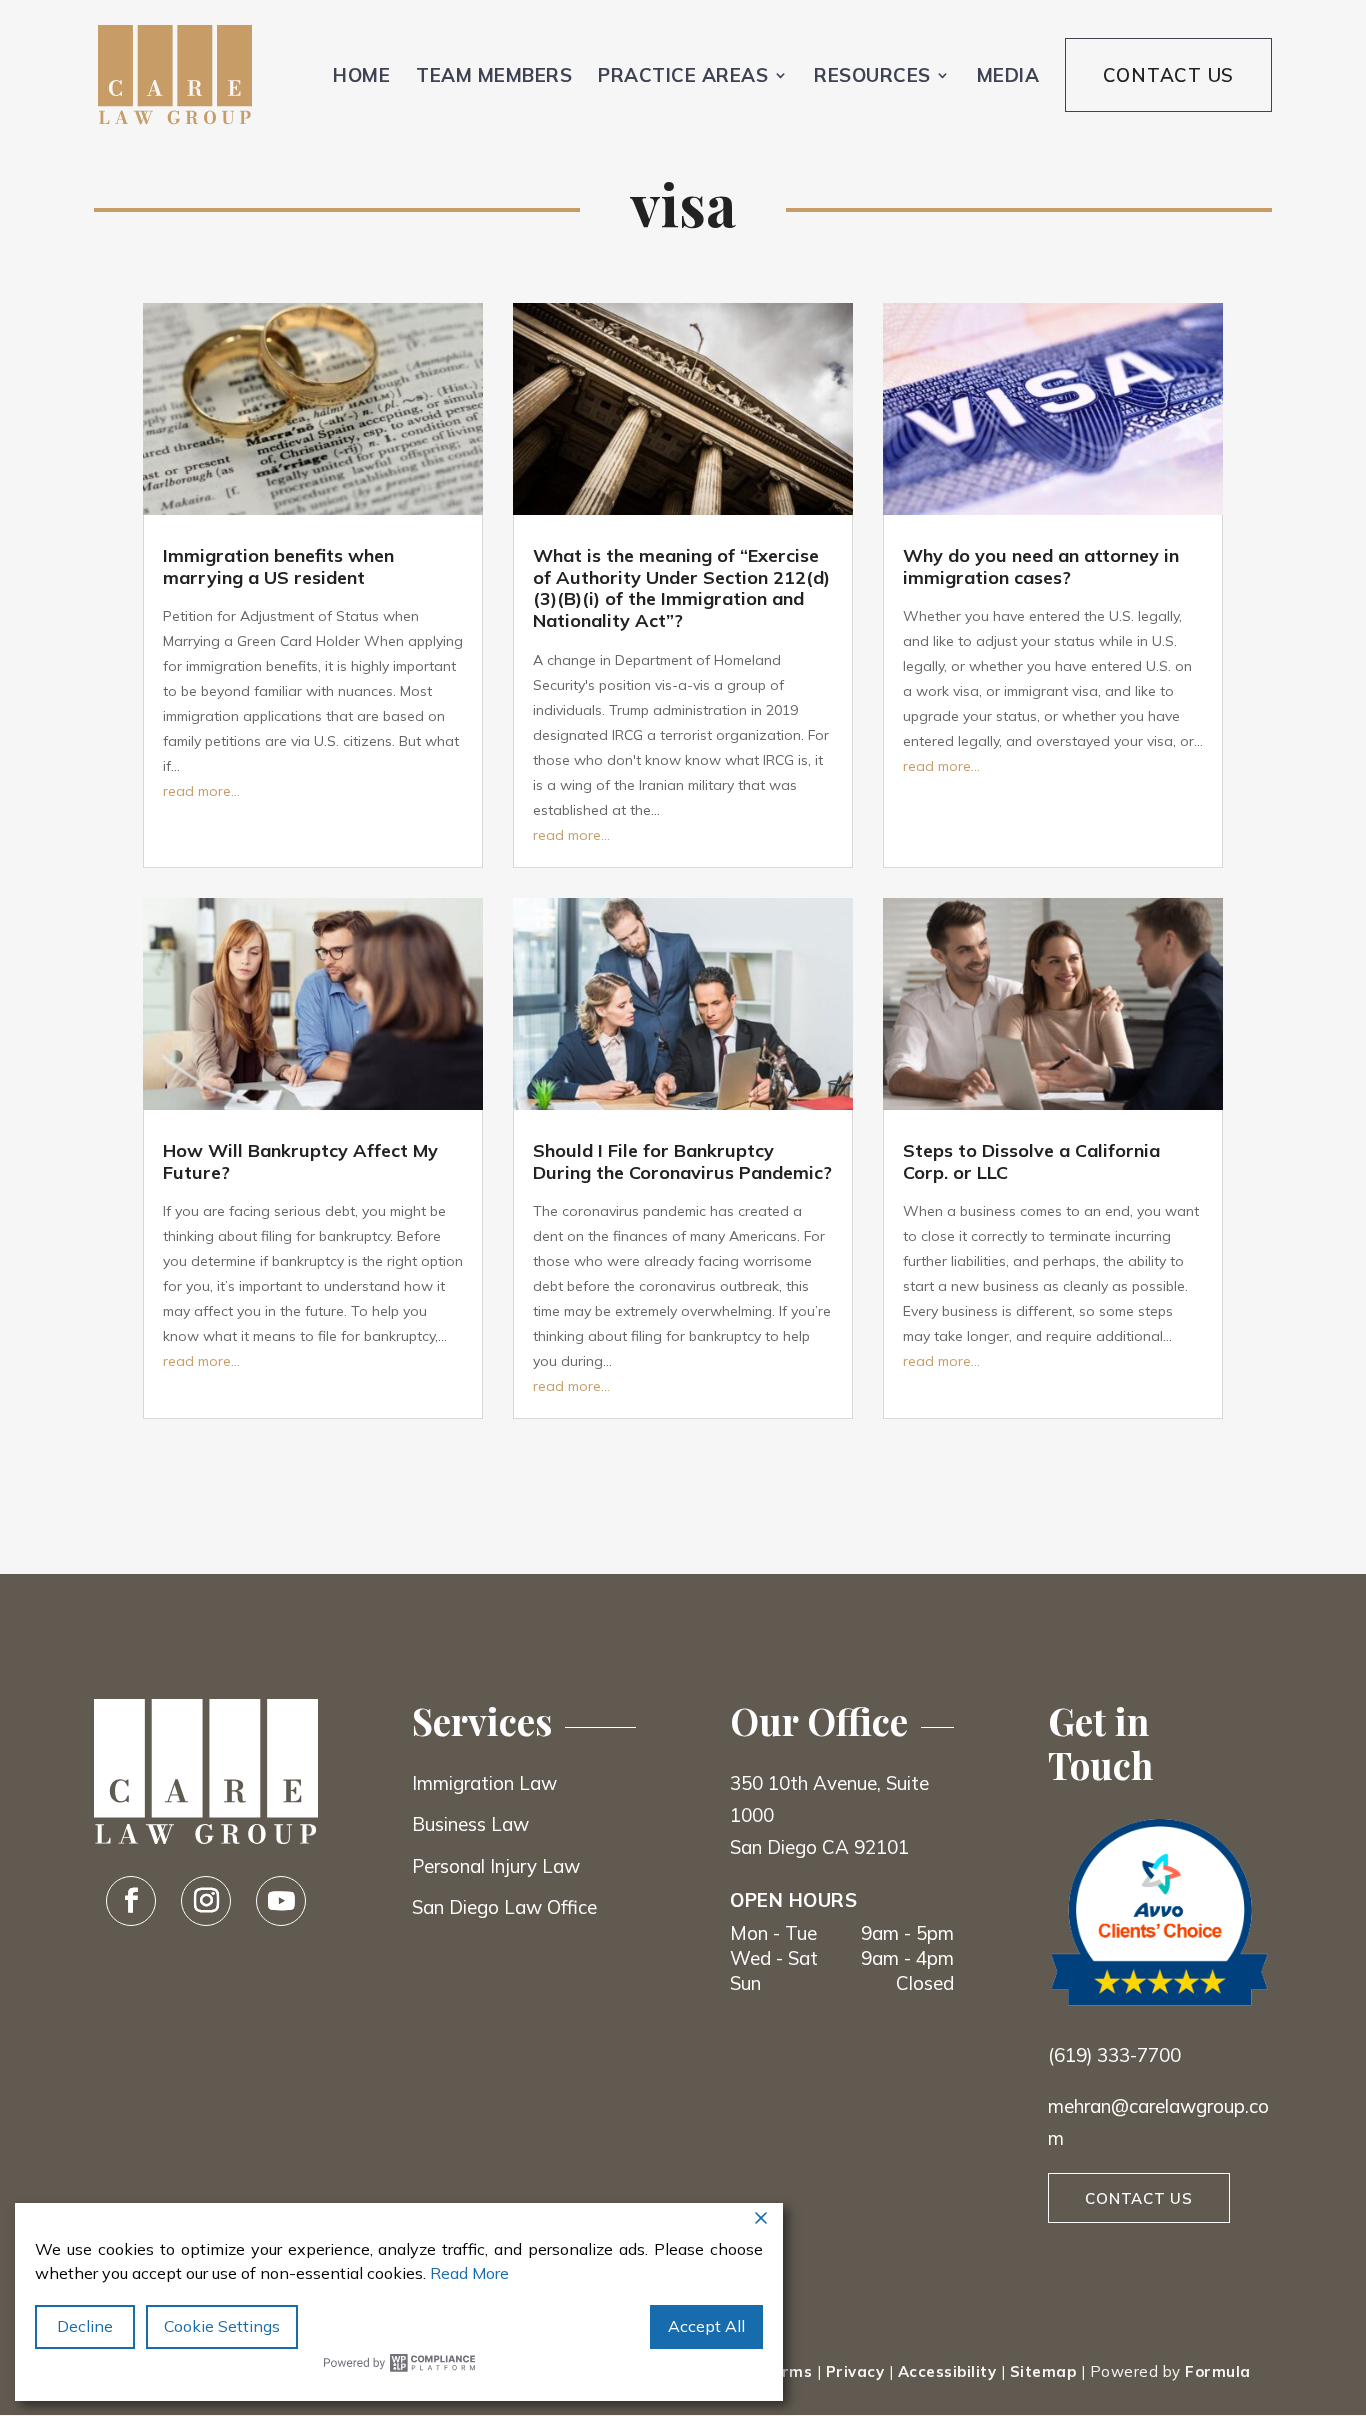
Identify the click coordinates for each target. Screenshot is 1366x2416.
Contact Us (1169, 75)
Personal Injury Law (496, 1866)
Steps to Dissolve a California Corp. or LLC (1031, 1161)
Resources (872, 75)
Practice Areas (683, 75)
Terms (787, 2371)
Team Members (494, 75)
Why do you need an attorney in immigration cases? (1041, 566)
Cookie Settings (222, 2326)
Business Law (470, 1824)
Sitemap (1043, 2371)
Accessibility (947, 2371)
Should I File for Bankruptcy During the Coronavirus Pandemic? (682, 1161)
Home (361, 75)
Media (1008, 75)
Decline (85, 2326)
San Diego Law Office (504, 1907)
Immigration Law (484, 1783)
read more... (201, 791)
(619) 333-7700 (1114, 2055)
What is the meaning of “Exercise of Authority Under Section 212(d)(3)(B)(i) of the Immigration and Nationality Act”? (681, 588)
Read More (469, 2273)
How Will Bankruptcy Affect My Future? (300, 1161)
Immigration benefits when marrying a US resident (278, 566)
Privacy (855, 2371)
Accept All (706, 2326)
